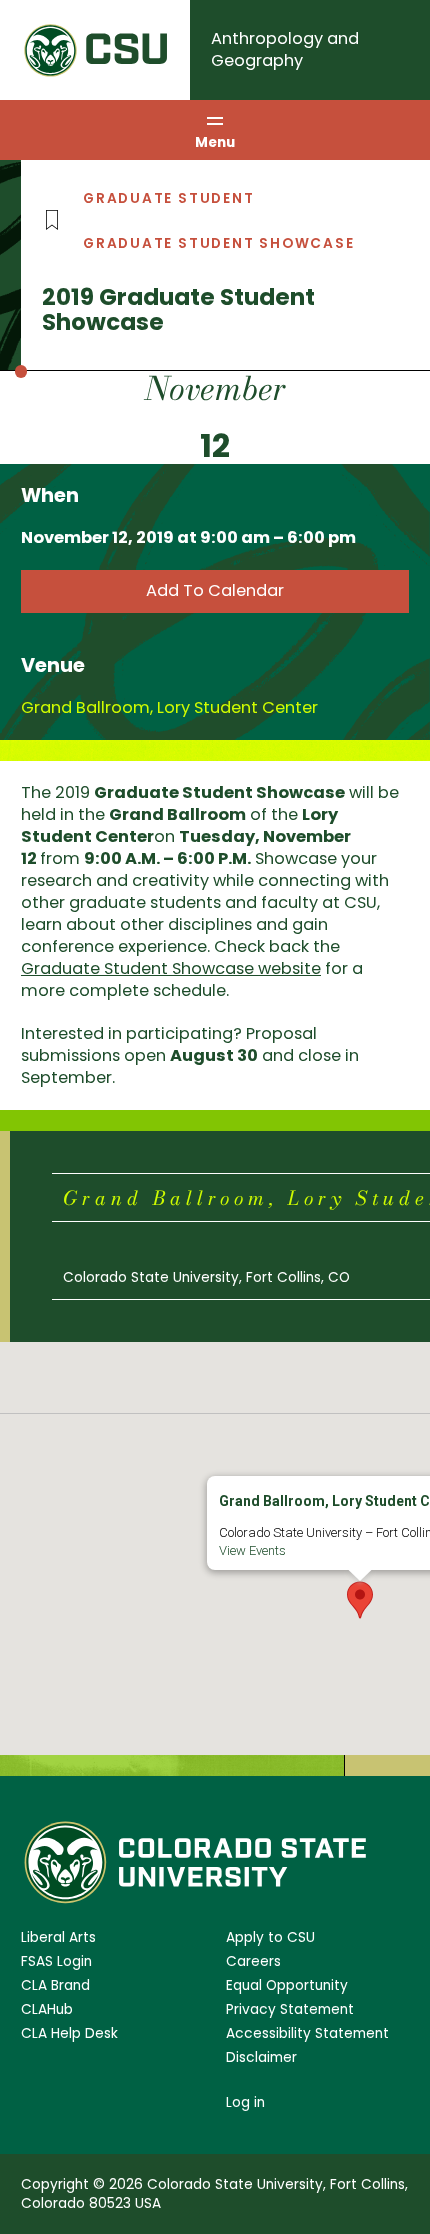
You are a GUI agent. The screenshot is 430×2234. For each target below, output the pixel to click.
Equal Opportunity (287, 1985)
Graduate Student (169, 198)
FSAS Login (56, 1961)
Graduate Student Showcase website (171, 968)
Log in (245, 2102)
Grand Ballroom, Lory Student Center (169, 707)
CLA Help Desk (69, 2033)
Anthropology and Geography (285, 49)
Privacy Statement (290, 2009)
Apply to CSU (270, 1937)
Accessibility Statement (307, 2033)
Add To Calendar (215, 590)
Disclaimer (261, 2057)
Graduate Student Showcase (219, 243)
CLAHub (47, 2009)
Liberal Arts (58, 1937)
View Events (252, 1550)
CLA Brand (55, 1985)
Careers (253, 1961)
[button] (360, 1600)
